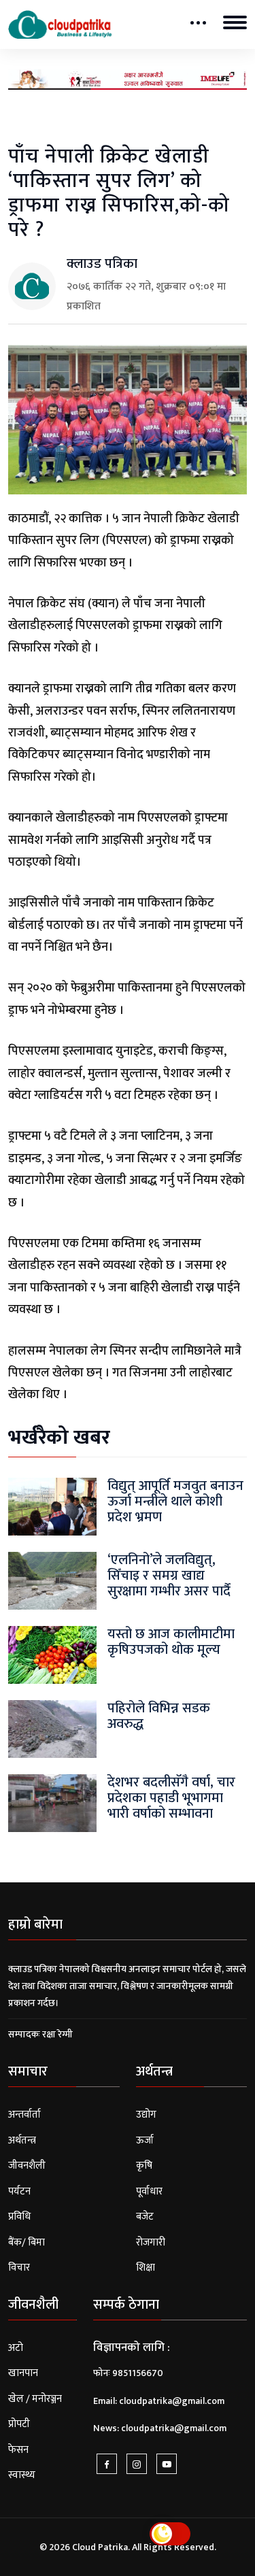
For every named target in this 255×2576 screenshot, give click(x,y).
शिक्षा (146, 2268)
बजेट (145, 2217)
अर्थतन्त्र (22, 2140)
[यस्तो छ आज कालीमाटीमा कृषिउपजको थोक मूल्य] (52, 1654)
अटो (16, 2348)
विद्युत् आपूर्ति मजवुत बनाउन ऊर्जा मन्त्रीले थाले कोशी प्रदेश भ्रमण (175, 1502)
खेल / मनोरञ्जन (35, 2399)
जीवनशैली (27, 2166)
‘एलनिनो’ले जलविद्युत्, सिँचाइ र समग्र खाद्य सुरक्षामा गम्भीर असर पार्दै (169, 1576)
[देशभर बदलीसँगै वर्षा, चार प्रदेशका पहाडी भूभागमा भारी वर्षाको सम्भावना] (52, 1802)
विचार (19, 2268)
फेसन (18, 2450)
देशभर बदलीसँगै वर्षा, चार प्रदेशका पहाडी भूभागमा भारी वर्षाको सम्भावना (171, 1798)
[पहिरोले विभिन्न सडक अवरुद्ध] (52, 1728)
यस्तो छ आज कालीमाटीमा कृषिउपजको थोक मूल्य (171, 1642)
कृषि (144, 2166)
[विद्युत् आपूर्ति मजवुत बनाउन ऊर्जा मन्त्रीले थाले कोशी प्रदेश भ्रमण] (52, 1506)
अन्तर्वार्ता (24, 2115)
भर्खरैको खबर (59, 1438)
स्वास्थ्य (22, 2475)
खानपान (23, 2373)
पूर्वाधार (149, 2191)
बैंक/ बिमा (27, 2242)
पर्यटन (19, 2191)
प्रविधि (19, 2217)
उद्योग (146, 2115)
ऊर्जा (145, 2140)
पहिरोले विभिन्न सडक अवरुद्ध (159, 1716)
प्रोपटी (19, 2424)
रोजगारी (151, 2242)
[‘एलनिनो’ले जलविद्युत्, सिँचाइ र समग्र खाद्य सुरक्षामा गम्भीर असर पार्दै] (52, 1580)
